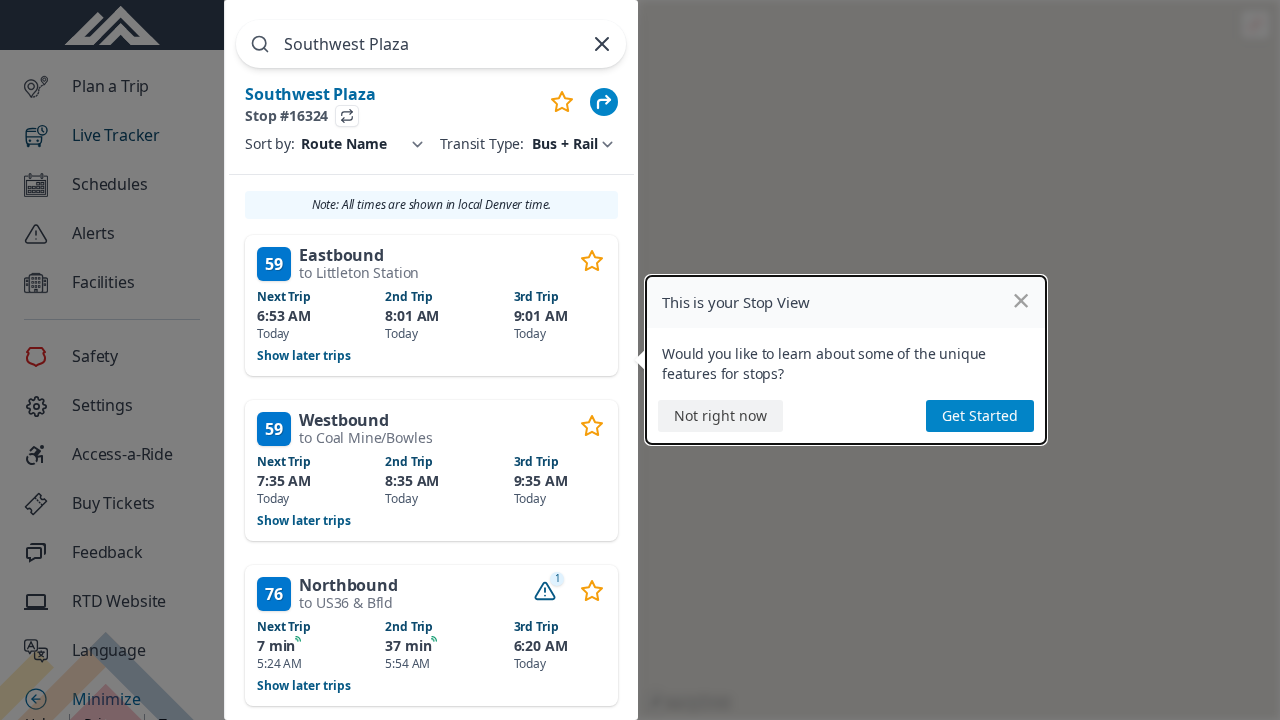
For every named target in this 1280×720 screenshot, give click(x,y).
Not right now (720, 415)
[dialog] (846, 360)
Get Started (980, 415)
